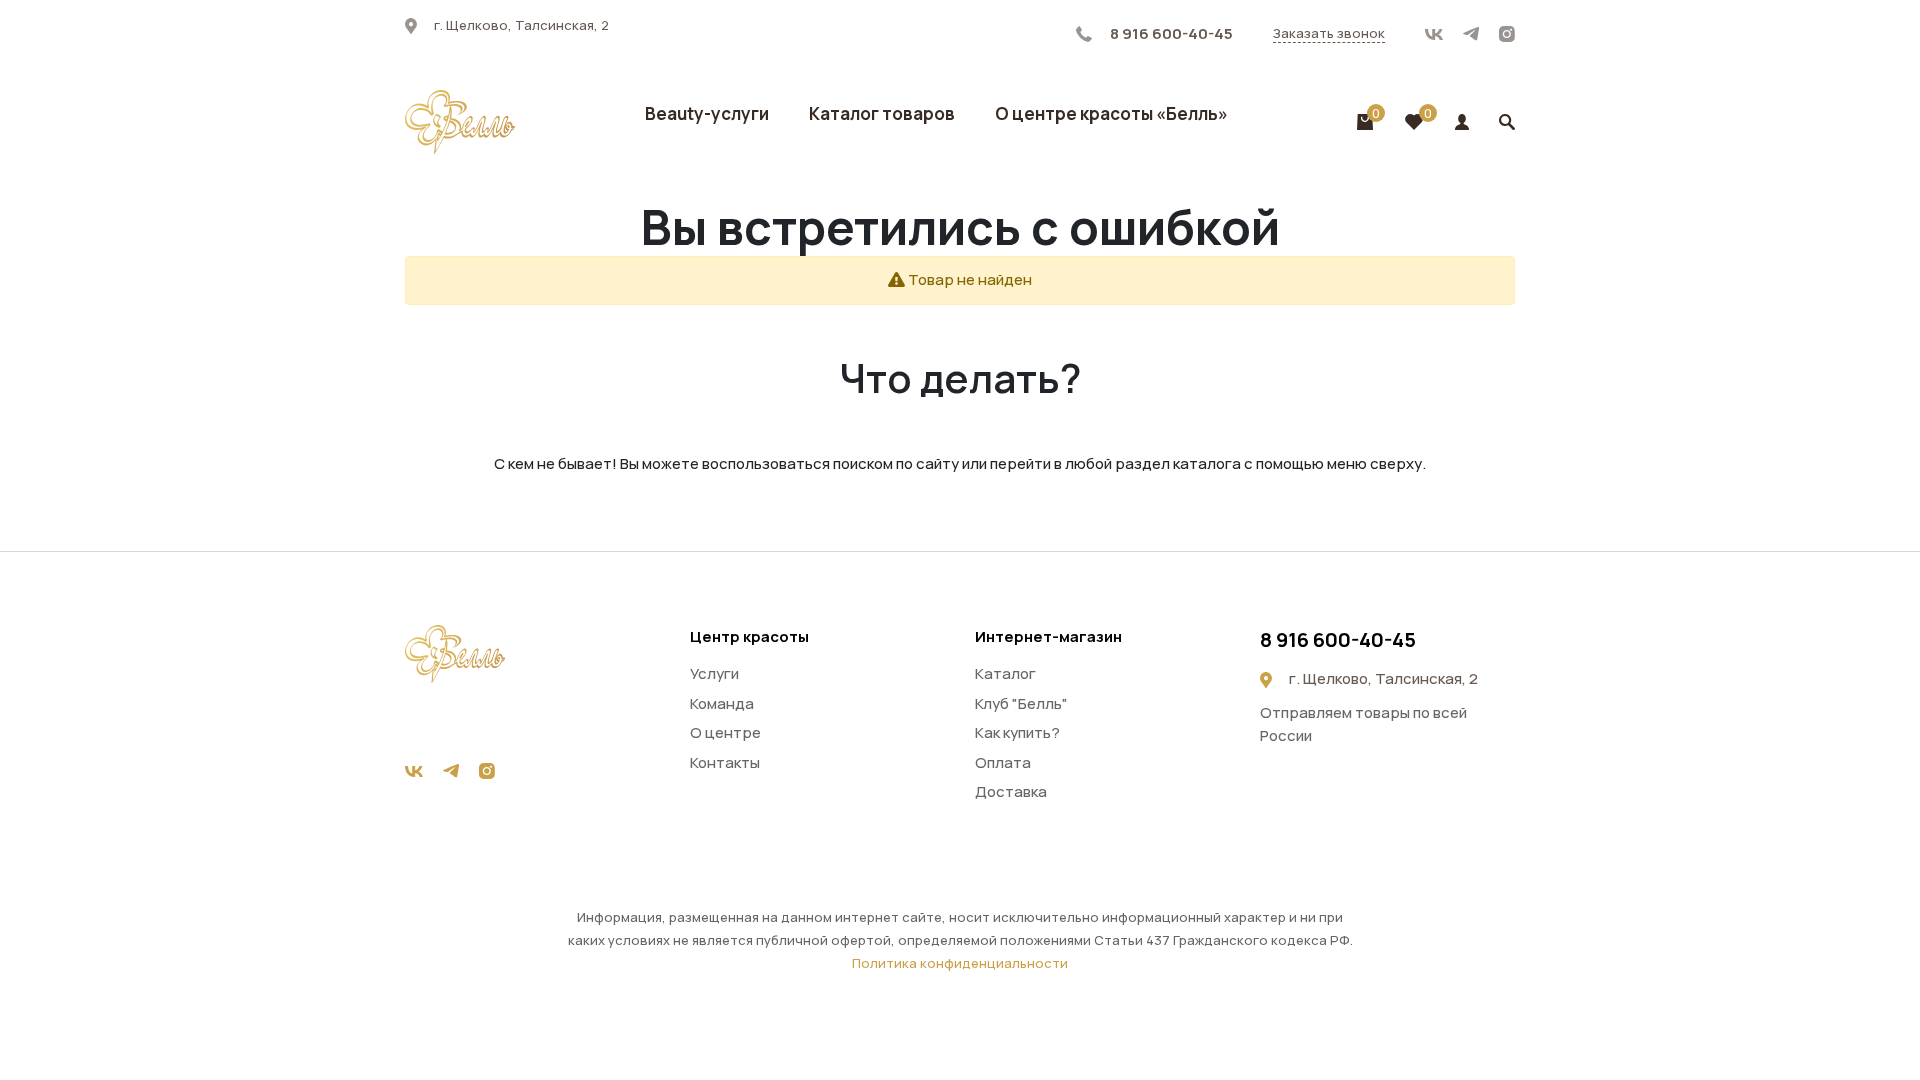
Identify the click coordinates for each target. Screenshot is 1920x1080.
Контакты (725, 762)
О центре (725, 732)
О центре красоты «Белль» (1111, 113)
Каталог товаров (882, 113)
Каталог (1005, 673)
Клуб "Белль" (1021, 703)
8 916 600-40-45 (1170, 33)
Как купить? (1017, 732)
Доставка (1011, 791)
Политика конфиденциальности (960, 963)
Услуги (714, 673)
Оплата (1003, 762)
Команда (722, 703)
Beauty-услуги (707, 113)
